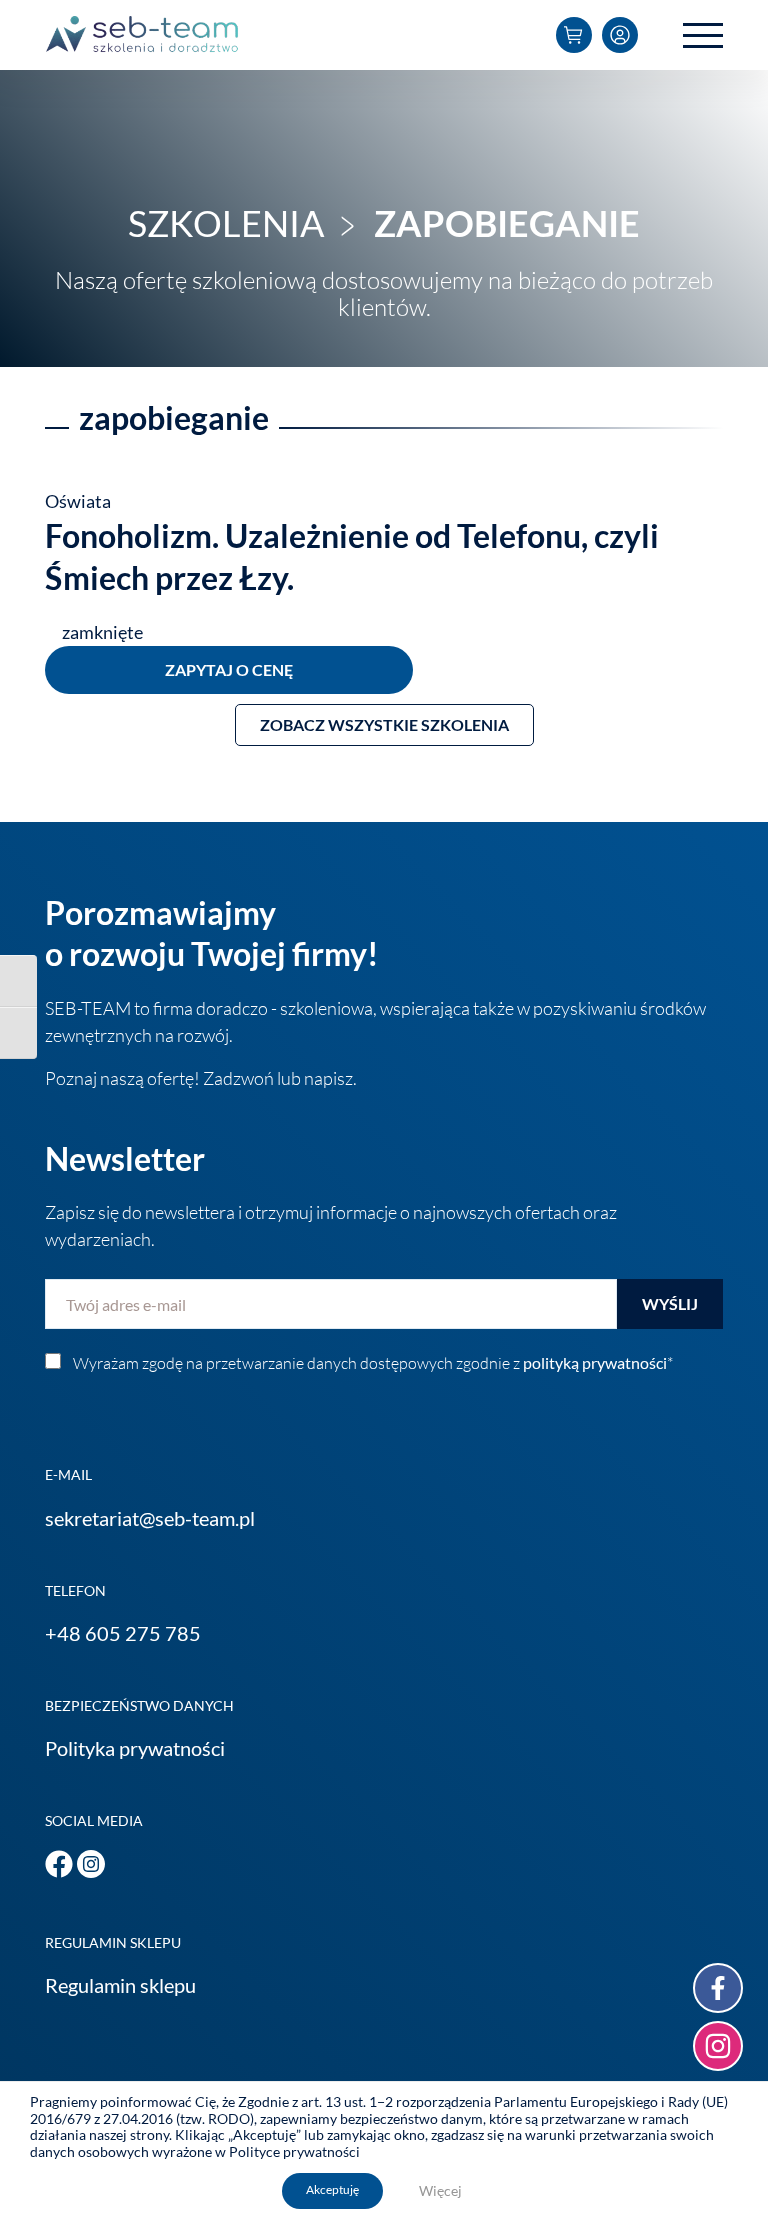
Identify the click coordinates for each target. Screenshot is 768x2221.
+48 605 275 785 (123, 1633)
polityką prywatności (595, 1362)
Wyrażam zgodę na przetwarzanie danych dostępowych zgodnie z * (373, 1363)
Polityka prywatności (135, 1748)
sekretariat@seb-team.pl (150, 1518)
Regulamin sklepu (120, 1985)
